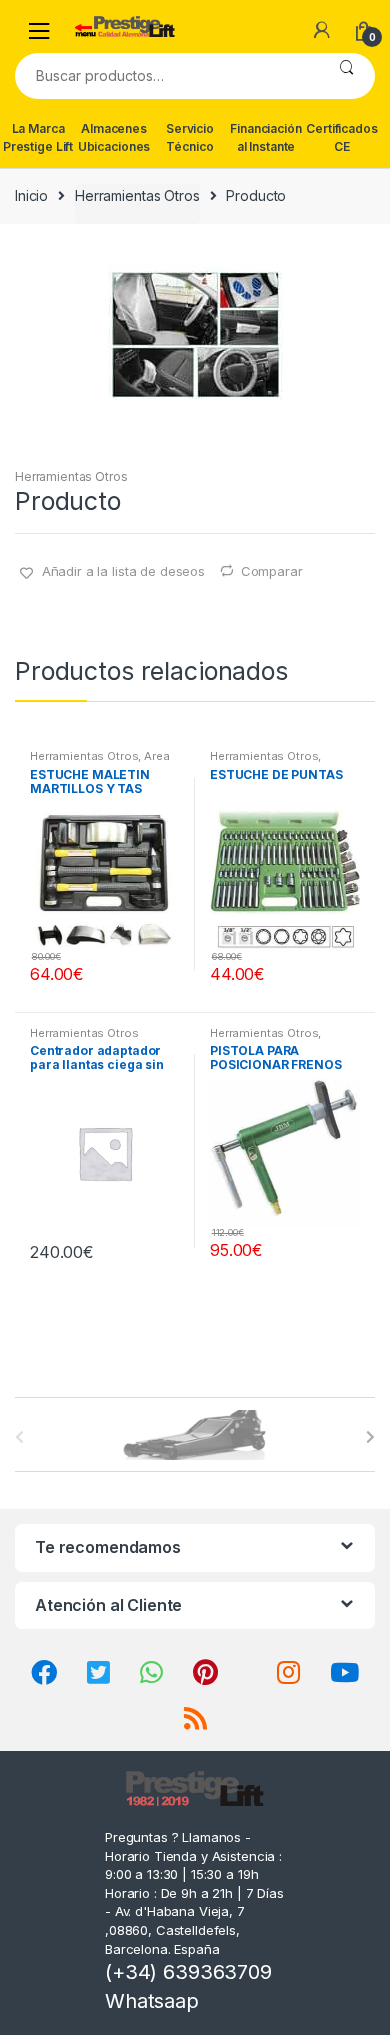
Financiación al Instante (265, 137)
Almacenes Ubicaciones (114, 137)
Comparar (272, 571)
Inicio (31, 195)
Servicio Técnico (190, 137)
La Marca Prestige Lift (38, 137)
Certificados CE (341, 137)
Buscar (346, 76)
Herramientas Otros (137, 195)
